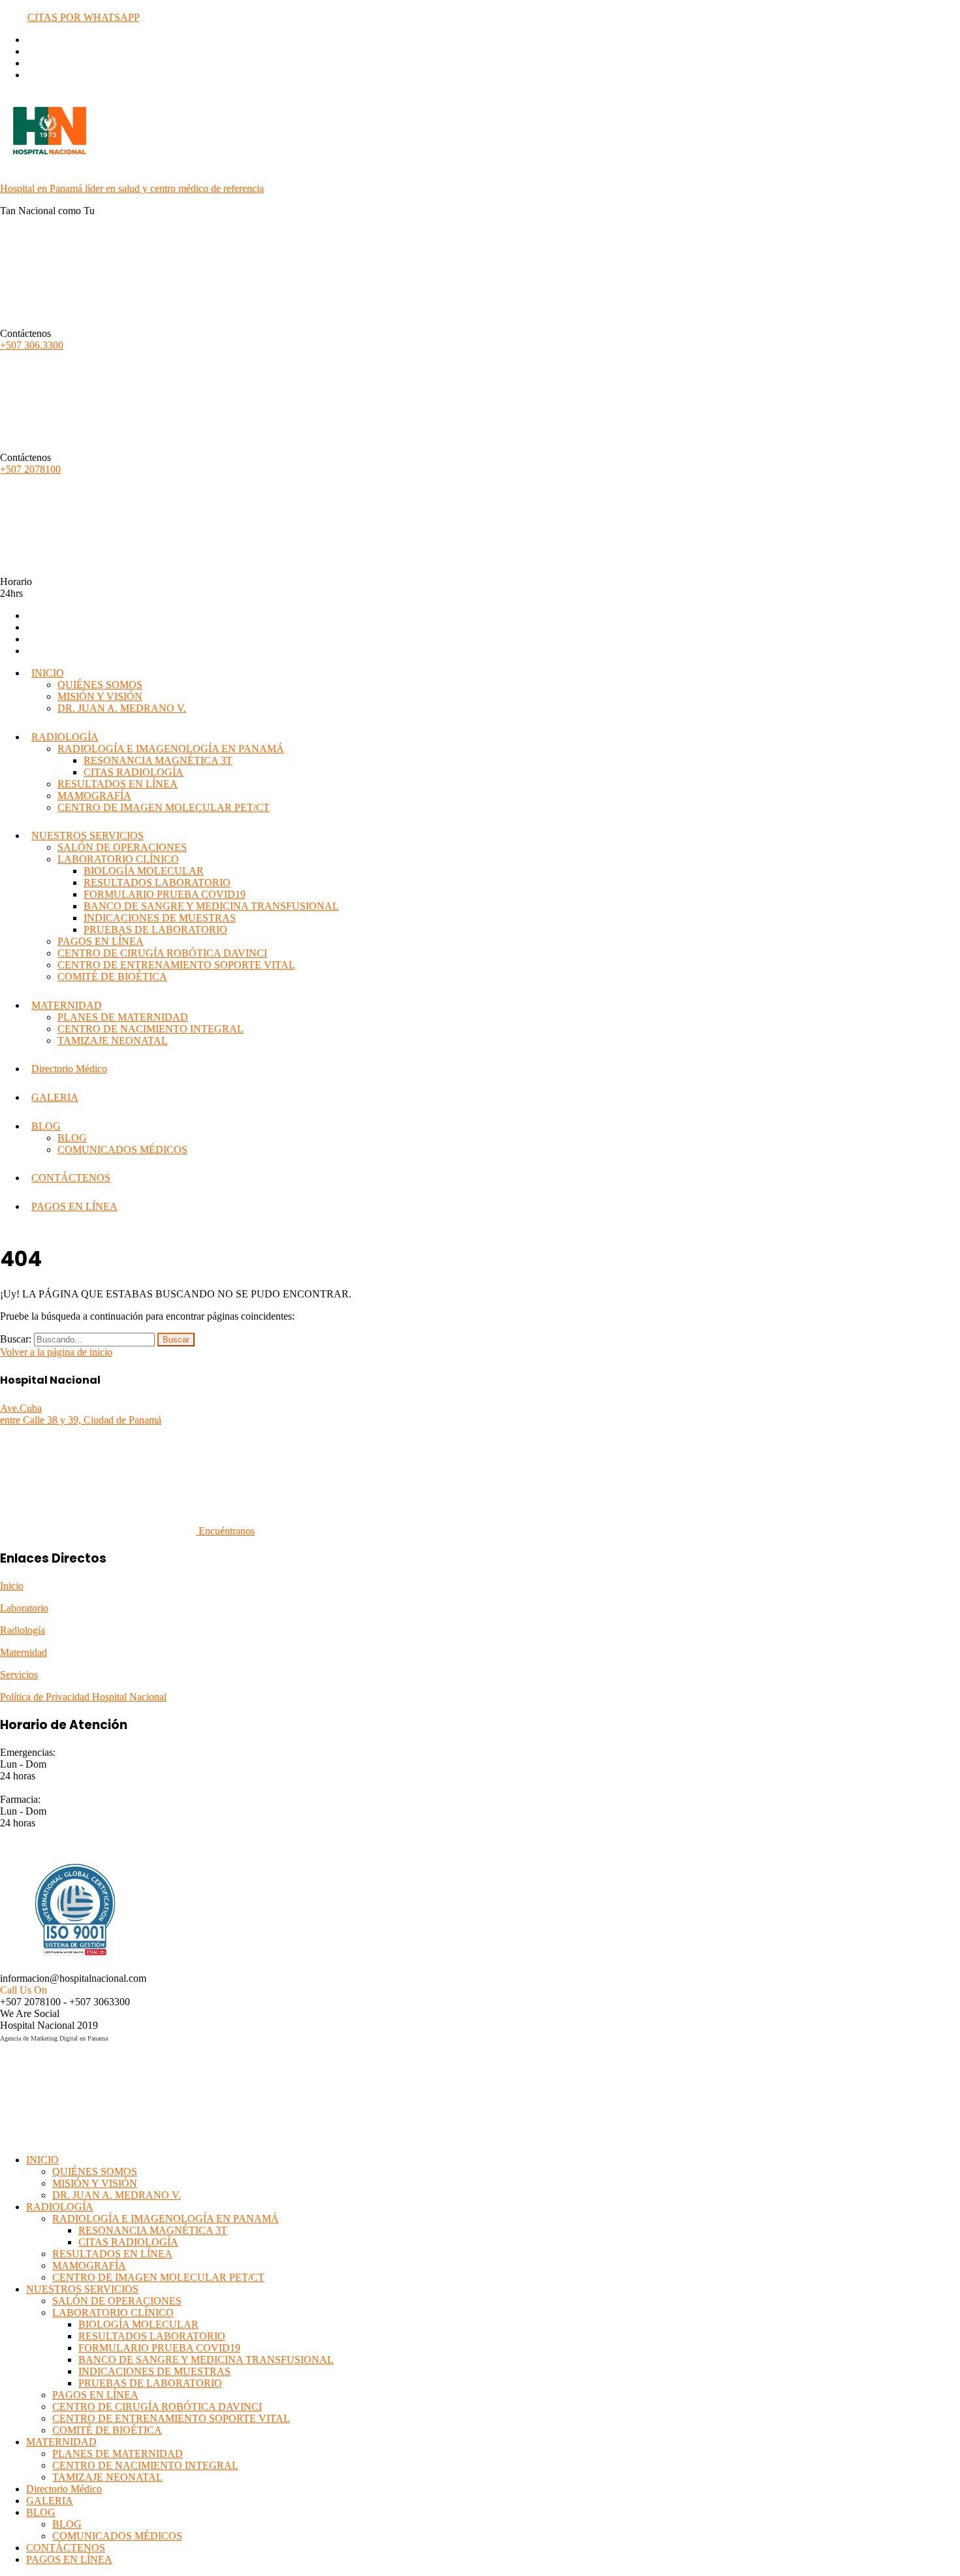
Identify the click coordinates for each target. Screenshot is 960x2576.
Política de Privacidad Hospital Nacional (83, 1697)
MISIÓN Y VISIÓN (100, 696)
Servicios (19, 1675)
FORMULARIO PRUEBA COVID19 (165, 894)
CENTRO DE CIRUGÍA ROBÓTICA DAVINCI (162, 953)
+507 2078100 (30, 469)
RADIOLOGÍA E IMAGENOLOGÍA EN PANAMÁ (171, 749)
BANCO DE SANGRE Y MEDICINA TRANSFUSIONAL (211, 906)
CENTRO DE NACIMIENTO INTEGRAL (151, 1029)
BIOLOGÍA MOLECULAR (144, 871)
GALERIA (55, 1097)
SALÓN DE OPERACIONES (122, 847)
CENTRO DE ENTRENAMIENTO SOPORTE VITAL (176, 965)
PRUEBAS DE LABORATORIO (155, 930)
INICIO (48, 673)
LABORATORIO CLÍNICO (118, 859)
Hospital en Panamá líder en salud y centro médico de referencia (132, 188)
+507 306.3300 (32, 345)
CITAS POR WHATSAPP (84, 17)
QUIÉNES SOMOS (100, 685)
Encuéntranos (225, 1531)
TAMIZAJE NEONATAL (113, 1041)
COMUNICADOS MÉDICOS (122, 1150)
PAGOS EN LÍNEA (101, 941)
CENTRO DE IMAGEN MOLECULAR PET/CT (164, 807)
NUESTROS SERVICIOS (88, 835)
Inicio (12, 1586)
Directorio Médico (69, 1069)
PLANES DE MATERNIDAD (123, 1017)
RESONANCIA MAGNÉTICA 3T (158, 760)
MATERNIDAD (67, 1005)
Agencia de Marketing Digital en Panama (54, 2038)
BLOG (46, 1126)
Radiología (23, 1630)
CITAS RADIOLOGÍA (134, 772)
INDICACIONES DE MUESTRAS (160, 918)
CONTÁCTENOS (71, 1178)
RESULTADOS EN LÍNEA (118, 784)
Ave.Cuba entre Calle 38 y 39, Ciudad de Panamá (81, 1414)
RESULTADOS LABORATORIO (157, 883)
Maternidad (24, 1652)
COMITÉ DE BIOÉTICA (112, 977)
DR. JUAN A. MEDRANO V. (122, 708)
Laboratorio (24, 1608)
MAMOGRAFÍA (94, 796)
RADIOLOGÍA (65, 737)
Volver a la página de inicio (56, 1352)
